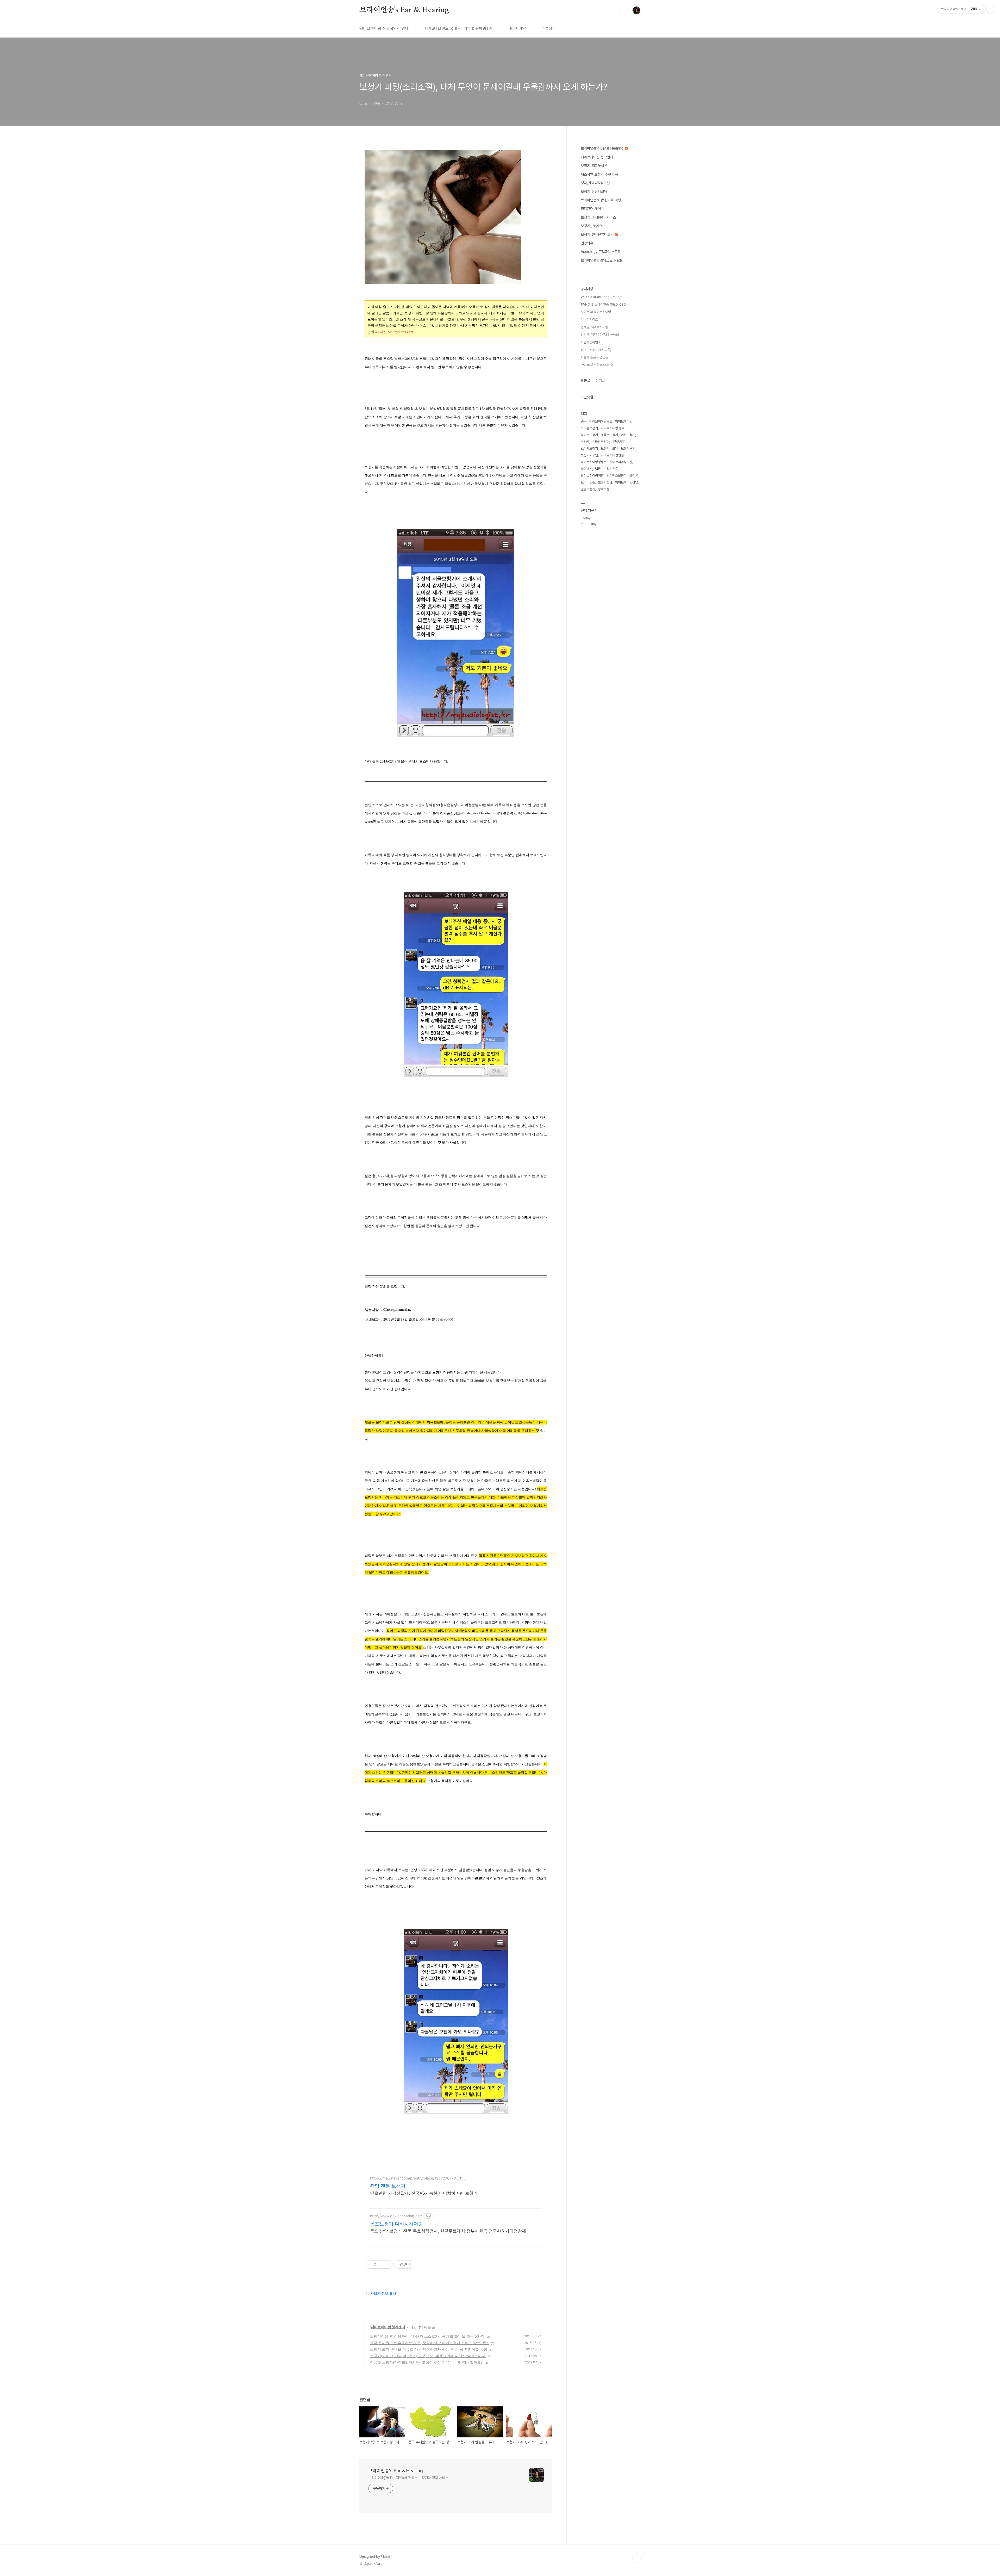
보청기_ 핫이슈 (591, 226)
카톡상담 (549, 29)
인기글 (600, 381)
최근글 (585, 381)
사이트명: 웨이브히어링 (596, 312)
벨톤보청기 (588, 489)
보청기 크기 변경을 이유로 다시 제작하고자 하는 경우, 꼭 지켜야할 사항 (429, 2349)
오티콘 (634, 476)
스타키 (585, 442)
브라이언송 (588, 482)
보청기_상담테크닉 (594, 191)
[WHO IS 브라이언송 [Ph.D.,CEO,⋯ (605, 304)
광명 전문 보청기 (388, 2186)
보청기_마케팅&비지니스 (598, 217)
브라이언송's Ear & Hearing (404, 10)
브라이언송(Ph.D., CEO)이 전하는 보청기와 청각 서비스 (408, 2478)
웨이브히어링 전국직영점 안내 (384, 29)
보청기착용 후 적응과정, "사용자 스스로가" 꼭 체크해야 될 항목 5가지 (427, 2336)
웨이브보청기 (589, 435)
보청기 (605, 448)
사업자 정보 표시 (383, 2293)
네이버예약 (517, 29)
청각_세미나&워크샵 (595, 183)
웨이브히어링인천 (612, 455)
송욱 (584, 421)
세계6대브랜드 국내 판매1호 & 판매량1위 (458, 29)
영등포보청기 (609, 435)
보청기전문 (611, 469)
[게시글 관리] (387, 2264)
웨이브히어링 (624, 421)
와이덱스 (586, 469)
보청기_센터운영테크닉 (598, 234)
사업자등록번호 (591, 342)
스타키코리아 (601, 442)
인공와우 (587, 243)
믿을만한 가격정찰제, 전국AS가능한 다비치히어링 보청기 (424, 2193)
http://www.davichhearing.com (396, 2216)
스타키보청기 (589, 448)
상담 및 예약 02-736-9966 (600, 335)
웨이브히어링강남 (627, 482)
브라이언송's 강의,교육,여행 (601, 200)
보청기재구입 (589, 455)
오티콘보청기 (589, 428)
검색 (624, 10)
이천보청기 (628, 435)
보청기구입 (628, 448)
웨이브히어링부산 (621, 462)
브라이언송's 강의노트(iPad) (601, 260)
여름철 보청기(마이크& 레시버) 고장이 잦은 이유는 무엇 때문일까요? (426, 2362)
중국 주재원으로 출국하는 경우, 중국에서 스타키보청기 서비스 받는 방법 (429, 2343)
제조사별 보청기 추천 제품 (599, 174)
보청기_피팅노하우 (594, 166)
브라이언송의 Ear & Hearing (603, 148)
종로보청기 (605, 489)
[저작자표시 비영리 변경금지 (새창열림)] (422, 2264)
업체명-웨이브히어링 (594, 327)
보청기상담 (605, 482)
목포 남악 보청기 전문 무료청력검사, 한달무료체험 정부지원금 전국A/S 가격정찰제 (448, 2231)
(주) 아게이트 (589, 320)
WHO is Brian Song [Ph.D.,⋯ (602, 297)
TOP (636, 2559)
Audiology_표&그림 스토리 (601, 252)
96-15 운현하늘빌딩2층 (597, 365)
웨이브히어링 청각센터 (388, 2327)
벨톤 (598, 469)
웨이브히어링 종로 (613, 428)
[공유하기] (381, 2264)
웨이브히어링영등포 (594, 462)
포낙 (615, 448)
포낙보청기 (619, 442)
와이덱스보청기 (617, 476)
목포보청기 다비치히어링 (396, 2224)
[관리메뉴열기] (991, 9)
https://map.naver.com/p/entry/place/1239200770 (413, 2178)
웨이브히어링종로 (601, 421)
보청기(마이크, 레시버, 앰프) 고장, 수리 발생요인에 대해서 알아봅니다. (428, 2356)
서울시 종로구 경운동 (594, 357)
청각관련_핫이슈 (592, 209)
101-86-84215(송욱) (596, 350)
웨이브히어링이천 (592, 476)
